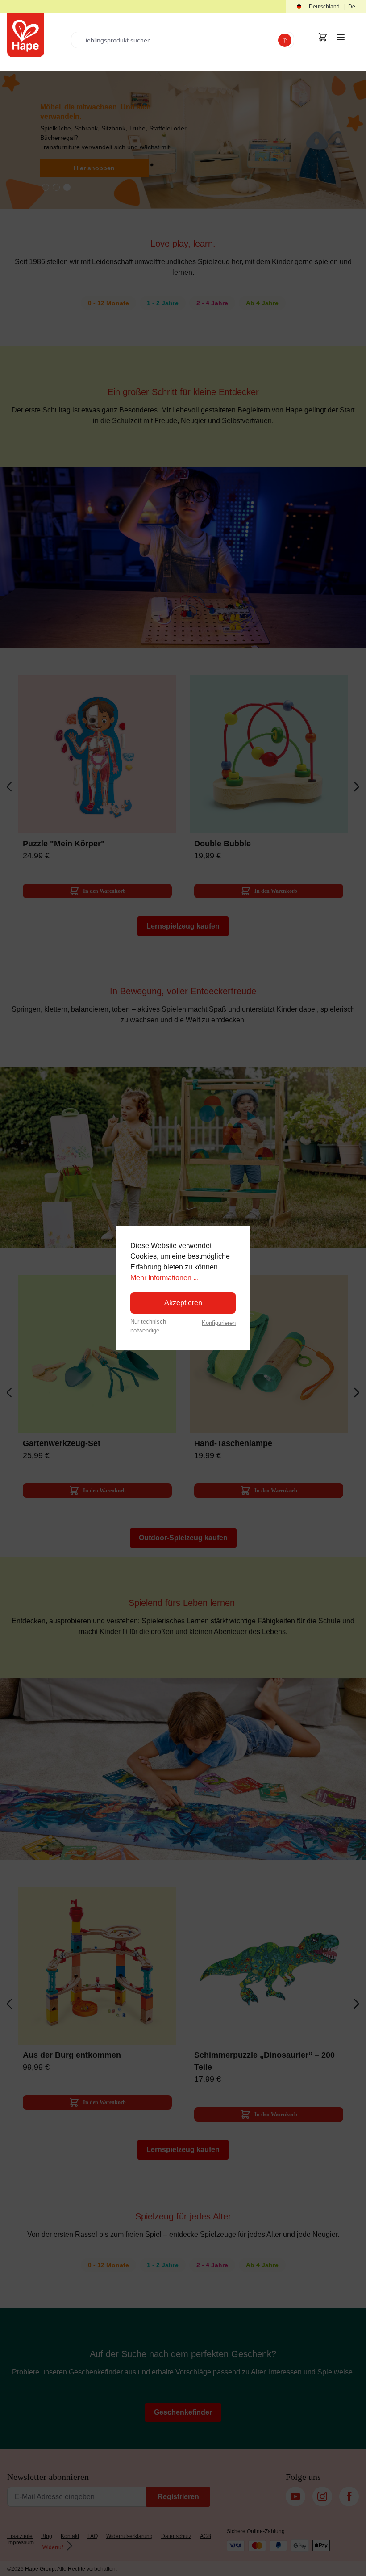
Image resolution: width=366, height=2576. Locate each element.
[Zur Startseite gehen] (26, 35)
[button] (326, 7)
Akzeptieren (183, 1303)
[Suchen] (285, 40)
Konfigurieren (219, 1323)
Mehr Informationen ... (164, 1278)
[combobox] (177, 40)
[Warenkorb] (323, 37)
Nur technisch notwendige (148, 1326)
